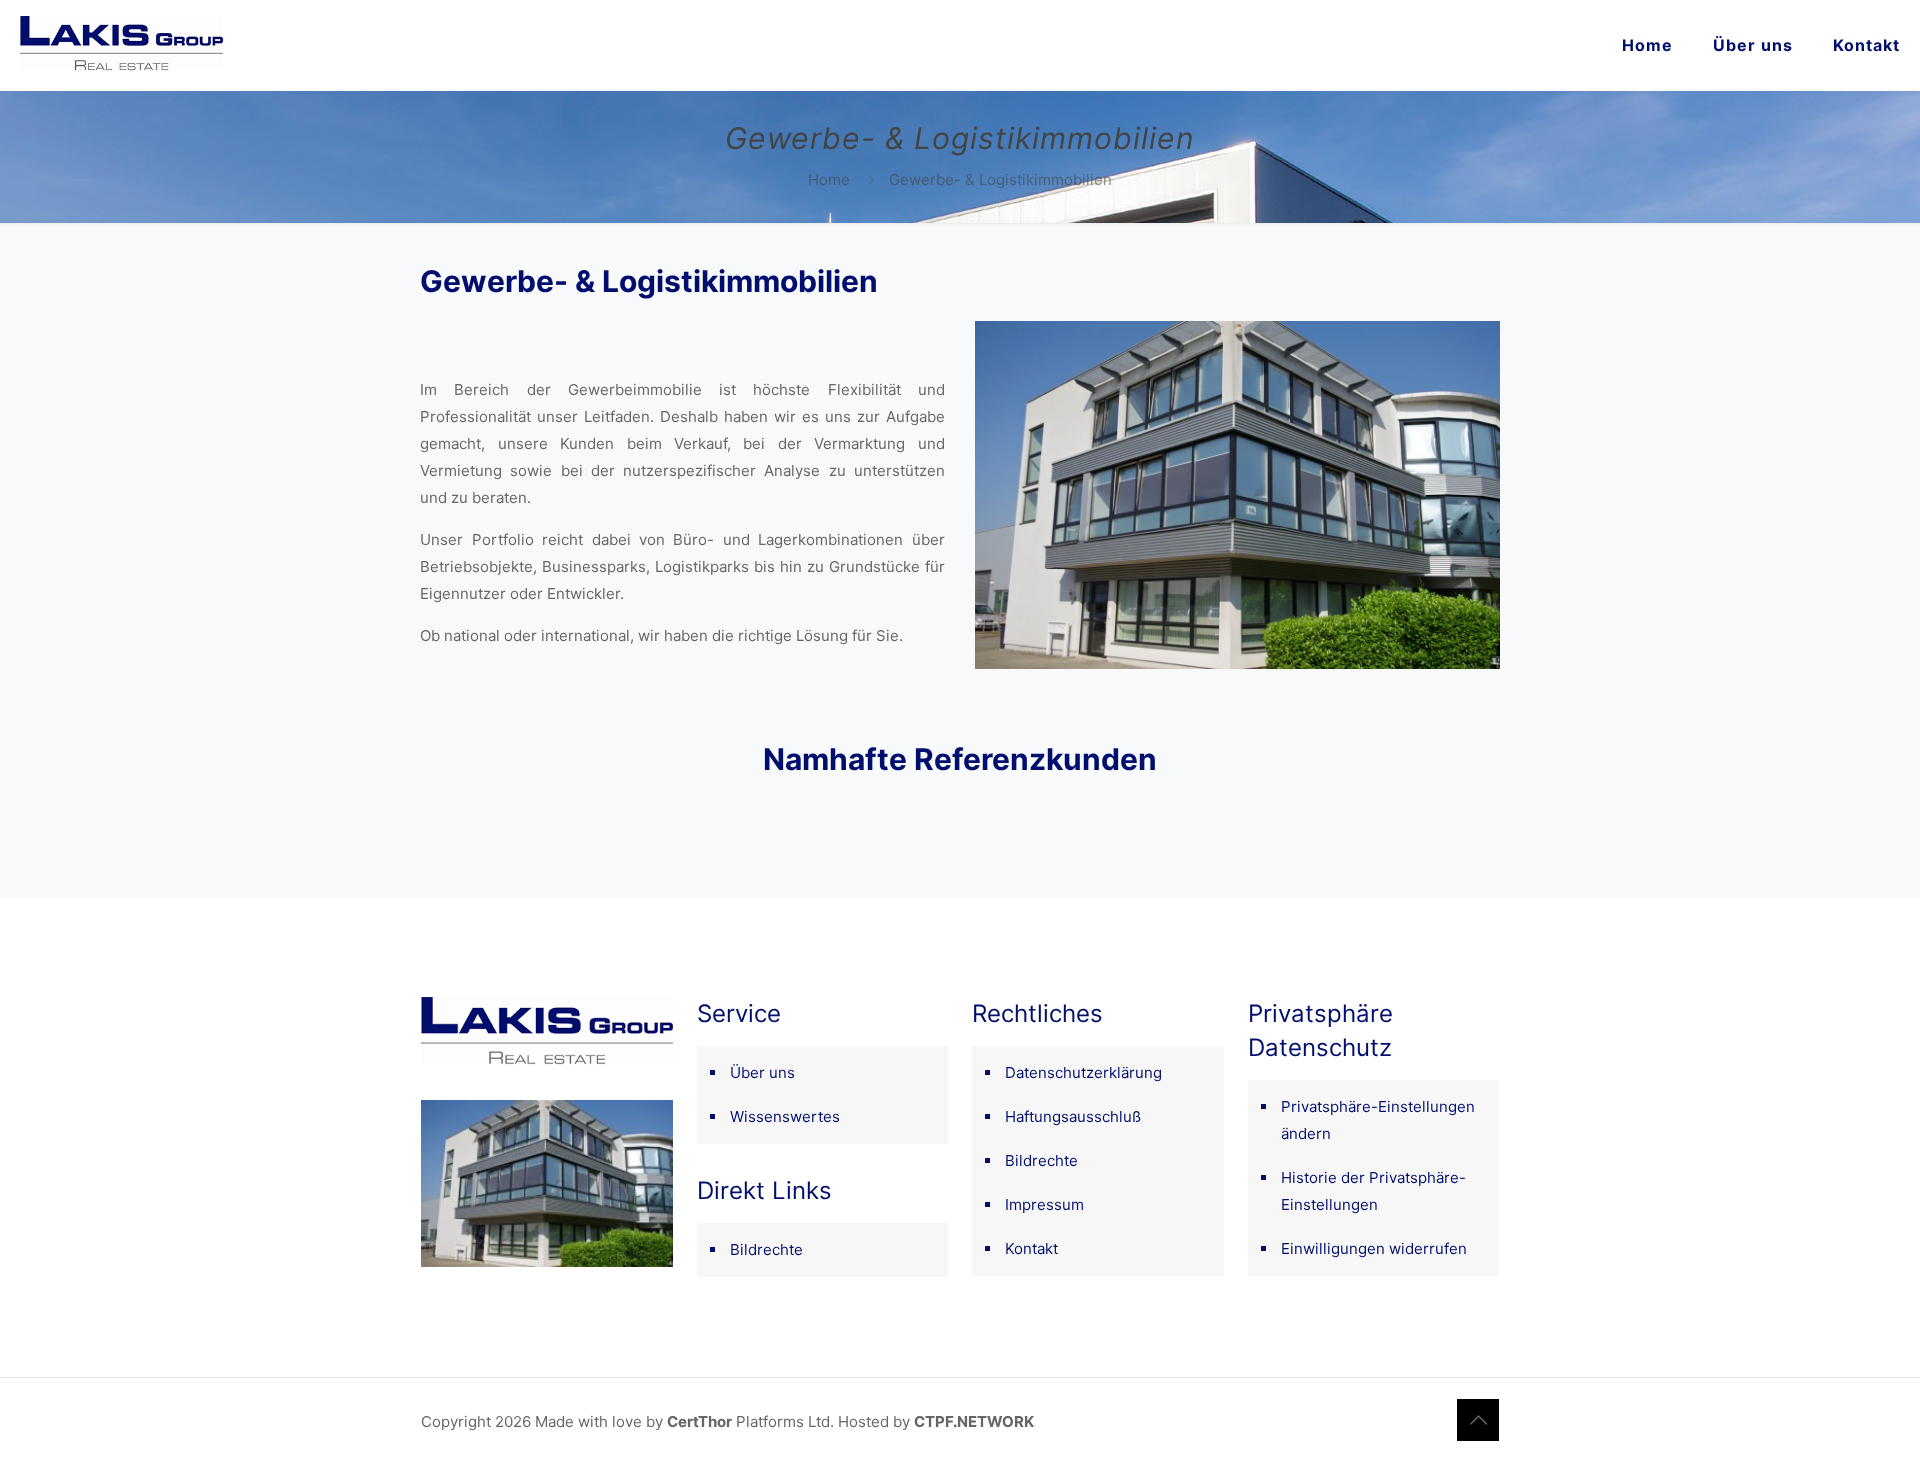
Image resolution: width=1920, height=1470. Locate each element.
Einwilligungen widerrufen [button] (1374, 1248)
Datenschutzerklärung (1083, 1072)
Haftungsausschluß (1073, 1116)
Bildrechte (766, 1249)
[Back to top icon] (1478, 1420)
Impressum (1044, 1204)
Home (829, 179)
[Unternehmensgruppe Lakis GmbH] (121, 45)
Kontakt (1031, 1248)
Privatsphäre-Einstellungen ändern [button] (1378, 1120)
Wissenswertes (785, 1116)
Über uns (762, 1072)
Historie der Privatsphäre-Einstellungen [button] (1373, 1191)
